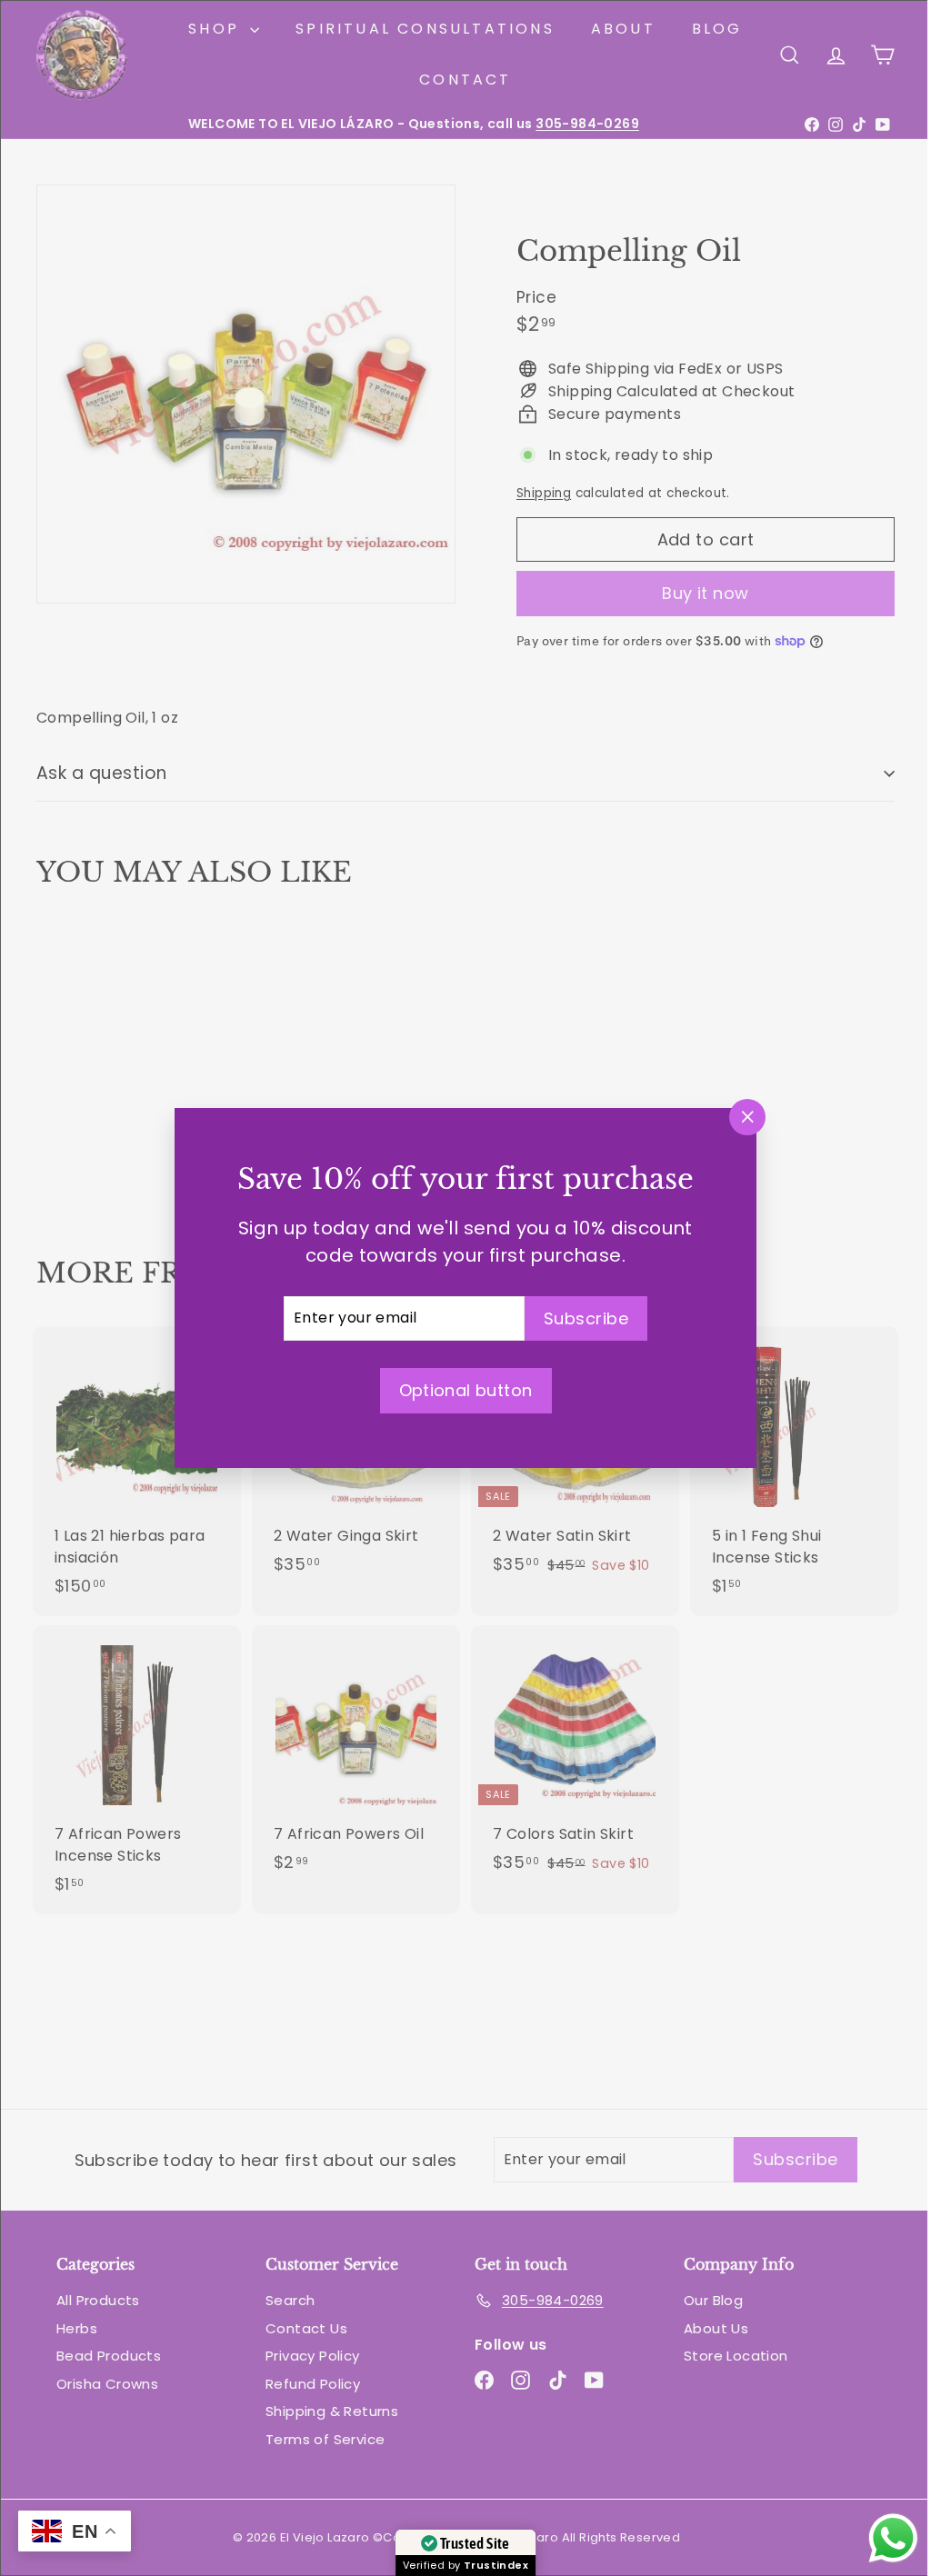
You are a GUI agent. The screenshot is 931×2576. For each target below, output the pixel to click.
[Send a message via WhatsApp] (880, 2538)
